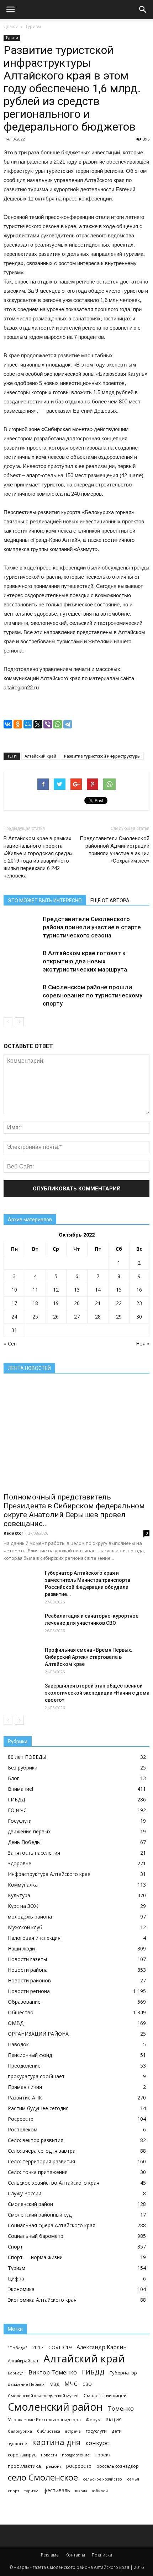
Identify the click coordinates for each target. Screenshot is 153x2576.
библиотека (49, 2431)
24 (14, 1317)
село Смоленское (43, 2477)
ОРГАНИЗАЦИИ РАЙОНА (38, 2034)
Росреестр (21, 2119)
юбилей (100, 2491)
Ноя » (143, 1344)
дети (117, 2431)
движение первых (29, 1831)
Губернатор (123, 2373)
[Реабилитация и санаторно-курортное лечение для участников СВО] (21, 1625)
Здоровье (20, 1863)
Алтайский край (40, 756)
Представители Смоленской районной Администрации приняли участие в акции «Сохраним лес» (115, 850)
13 (77, 1290)
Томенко (121, 2408)
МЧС (71, 2384)
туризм (31, 2491)
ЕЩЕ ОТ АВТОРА (110, 901)
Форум (93, 2420)
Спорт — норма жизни (35, 2257)
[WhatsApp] (58, 724)
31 (14, 1330)
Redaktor (13, 1533)
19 (56, 1303)
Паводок (18, 2044)
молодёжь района (30, 1917)
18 (35, 1303)
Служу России (25, 2193)
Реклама (50, 2555)
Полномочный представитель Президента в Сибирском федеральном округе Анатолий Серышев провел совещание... (74, 1510)
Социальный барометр (36, 2236)
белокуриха (20, 2431)
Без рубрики (23, 1768)
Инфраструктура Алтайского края (49, 1874)
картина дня (56, 2442)
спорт (14, 2491)
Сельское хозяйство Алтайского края (54, 2183)
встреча (73, 2431)
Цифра (16, 2278)
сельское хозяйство (102, 2479)
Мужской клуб (25, 1927)
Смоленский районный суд (40, 2215)
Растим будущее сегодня (38, 2108)
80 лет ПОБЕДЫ (27, 1757)
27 (77, 1317)
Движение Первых (26, 2384)
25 (35, 1317)
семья (133, 2479)
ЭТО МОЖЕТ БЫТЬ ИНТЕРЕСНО (45, 901)
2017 (38, 2347)
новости (49, 2455)
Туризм (33, 26)
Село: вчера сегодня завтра (42, 2151)
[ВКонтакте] (8, 724)
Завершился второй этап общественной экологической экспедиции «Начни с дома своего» (97, 1693)
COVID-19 (60, 2347)
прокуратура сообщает (36, 2076)
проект (103, 2455)
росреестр (79, 2466)
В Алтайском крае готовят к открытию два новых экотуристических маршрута (85, 961)
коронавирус (22, 2455)
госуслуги (96, 2431)
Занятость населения (34, 1853)
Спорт (15, 2247)
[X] (38, 724)
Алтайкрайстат (23, 2361)
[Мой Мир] (28, 724)
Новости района (28, 1970)
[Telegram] (68, 724)
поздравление (76, 2455)
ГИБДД (16, 1799)
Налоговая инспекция (34, 1938)
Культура (19, 1895)
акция (114, 2419)
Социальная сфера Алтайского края (52, 2225)
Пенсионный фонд (30, 2055)
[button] (143, 10)
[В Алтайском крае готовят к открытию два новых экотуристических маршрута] (21, 961)
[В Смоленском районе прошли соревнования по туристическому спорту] (21, 995)
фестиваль (57, 2490)
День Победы (24, 1842)
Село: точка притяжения (38, 2172)
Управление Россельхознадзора (44, 2420)
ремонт (54, 2466)
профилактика (24, 2466)
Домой (11, 26)
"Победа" (17, 2348)
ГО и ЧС (17, 1810)
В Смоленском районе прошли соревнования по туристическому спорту (93, 995)
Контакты (75, 2555)
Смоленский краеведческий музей (43, 2396)
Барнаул (16, 2373)
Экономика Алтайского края (42, 2300)
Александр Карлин (102, 2347)
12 (56, 1290)
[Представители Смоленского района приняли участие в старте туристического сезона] (21, 927)
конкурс (97, 2443)
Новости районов (29, 1980)
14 (98, 1290)
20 (77, 1303)
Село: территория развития (41, 2161)
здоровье (17, 2443)
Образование (24, 2002)
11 (35, 1290)
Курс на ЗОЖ (23, 1906)
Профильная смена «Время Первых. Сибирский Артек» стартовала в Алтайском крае (89, 1657)
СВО (87, 2384)
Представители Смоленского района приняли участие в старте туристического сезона (92, 927)
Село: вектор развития (36, 2140)
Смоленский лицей (105, 2395)
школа (81, 2491)
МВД (54, 2384)
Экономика (21, 2289)
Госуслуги (20, 1821)
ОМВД (16, 2023)
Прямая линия (25, 2087)
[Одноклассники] (18, 724)
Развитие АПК (25, 2098)
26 (56, 1317)
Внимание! (20, 1789)
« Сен (10, 1344)
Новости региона (29, 1991)
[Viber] (48, 724)
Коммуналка (23, 1885)
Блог (14, 1778)
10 (14, 1290)
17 (14, 1303)
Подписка (102, 2555)
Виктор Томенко (53, 2373)
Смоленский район (30, 2204)
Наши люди (21, 1948)
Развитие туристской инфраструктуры (102, 756)
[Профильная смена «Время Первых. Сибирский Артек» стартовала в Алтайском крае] (21, 1659)
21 (98, 1303)
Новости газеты (27, 1959)
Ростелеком (23, 2129)
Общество (21, 2012)
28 (98, 1317)
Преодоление (24, 2066)
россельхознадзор (118, 2466)
